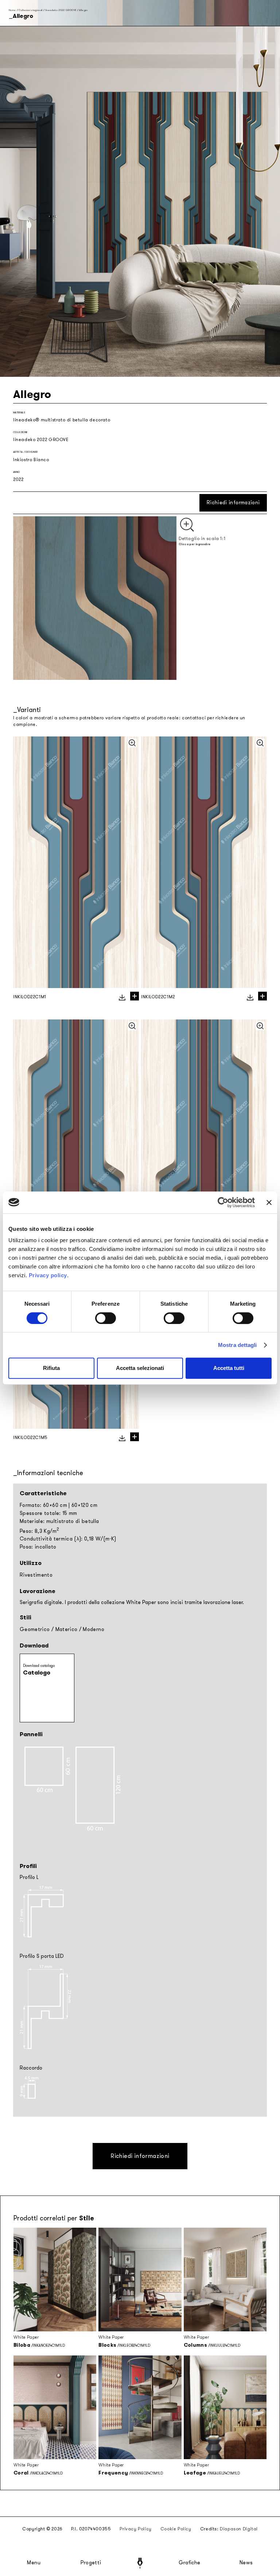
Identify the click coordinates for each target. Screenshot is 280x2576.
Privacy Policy (135, 2529)
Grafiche (189, 2563)
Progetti (91, 2563)
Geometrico (35, 1629)
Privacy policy (48, 1275)
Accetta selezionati (140, 1368)
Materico (67, 1629)
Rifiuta (51, 1368)
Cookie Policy (176, 2529)
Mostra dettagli (238, 1345)
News (246, 2563)
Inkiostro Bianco (31, 460)
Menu (34, 2563)
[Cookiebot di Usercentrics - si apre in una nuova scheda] (223, 1202)
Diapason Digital (239, 2529)
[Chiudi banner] (269, 1202)
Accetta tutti (229, 1368)
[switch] (106, 1318)
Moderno (93, 1629)
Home (12, 10)
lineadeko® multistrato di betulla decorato (62, 420)
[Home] (140, 2563)
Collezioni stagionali (30, 10)
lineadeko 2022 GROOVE (61, 10)
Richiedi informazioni (233, 503)
